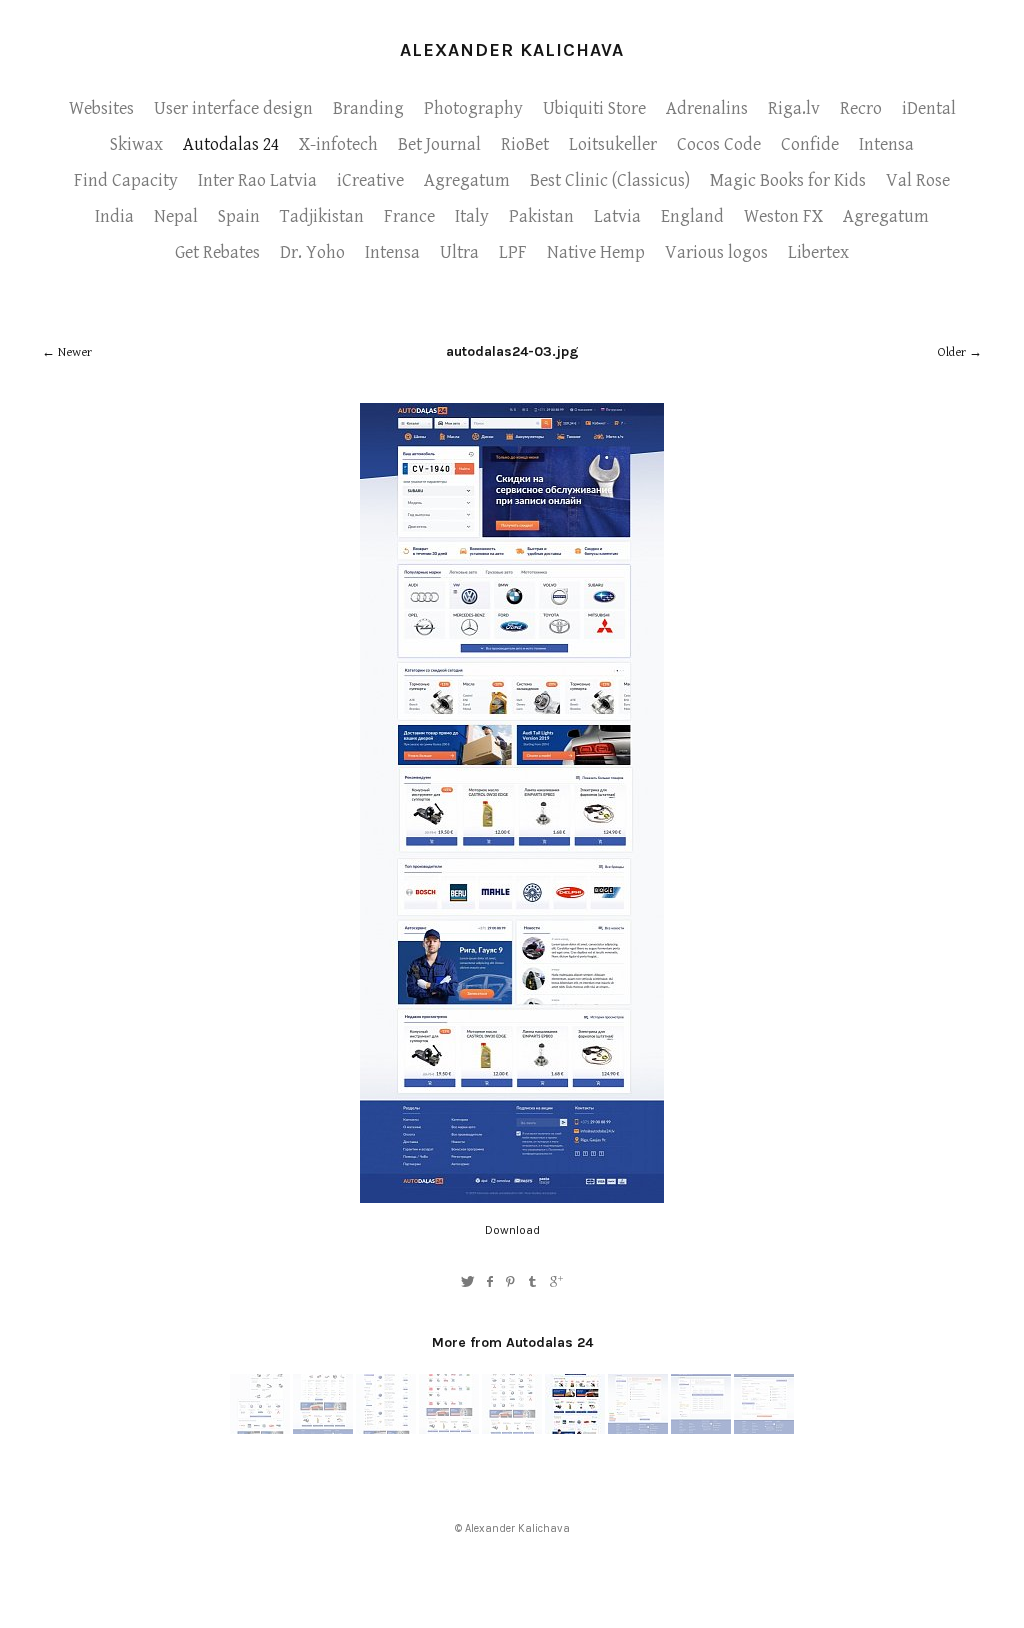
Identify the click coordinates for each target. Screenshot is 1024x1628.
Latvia (617, 216)
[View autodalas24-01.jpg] (764, 1430)
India (114, 216)
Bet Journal (439, 144)
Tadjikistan (322, 216)
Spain (239, 216)
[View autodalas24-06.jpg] (386, 1430)
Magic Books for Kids (788, 180)
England (692, 216)
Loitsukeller (613, 144)
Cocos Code (719, 144)
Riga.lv (794, 108)
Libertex (818, 252)
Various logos (716, 252)
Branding (368, 108)
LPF (513, 252)
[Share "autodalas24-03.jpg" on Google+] (556, 1282)
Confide (810, 144)
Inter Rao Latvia (257, 180)
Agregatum (467, 180)
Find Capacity (126, 180)
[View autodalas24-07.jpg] (512, 1430)
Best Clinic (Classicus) (610, 180)
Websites (101, 108)
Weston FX (783, 216)
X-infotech (338, 144)
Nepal (176, 216)
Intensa (886, 144)
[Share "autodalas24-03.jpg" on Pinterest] (510, 1282)
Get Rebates (217, 252)
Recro (861, 108)
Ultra (459, 252)
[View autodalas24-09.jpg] (260, 1430)
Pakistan (541, 216)
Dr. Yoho (312, 252)
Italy (472, 216)
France (409, 216)
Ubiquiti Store (594, 108)
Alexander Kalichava (512, 50)
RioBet (525, 144)
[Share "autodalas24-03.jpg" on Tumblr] (533, 1282)
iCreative (370, 180)
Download (512, 1230)
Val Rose (918, 180)
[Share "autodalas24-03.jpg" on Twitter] (467, 1282)
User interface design (233, 108)
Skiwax (136, 144)
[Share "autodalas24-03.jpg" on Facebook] (489, 1282)
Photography (473, 108)
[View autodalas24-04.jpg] (638, 1430)
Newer (75, 352)
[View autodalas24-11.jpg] (323, 1430)
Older (952, 352)
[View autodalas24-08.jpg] (449, 1430)
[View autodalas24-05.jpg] (701, 1430)
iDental (929, 108)
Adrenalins (707, 108)
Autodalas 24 (231, 144)
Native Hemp (596, 252)
